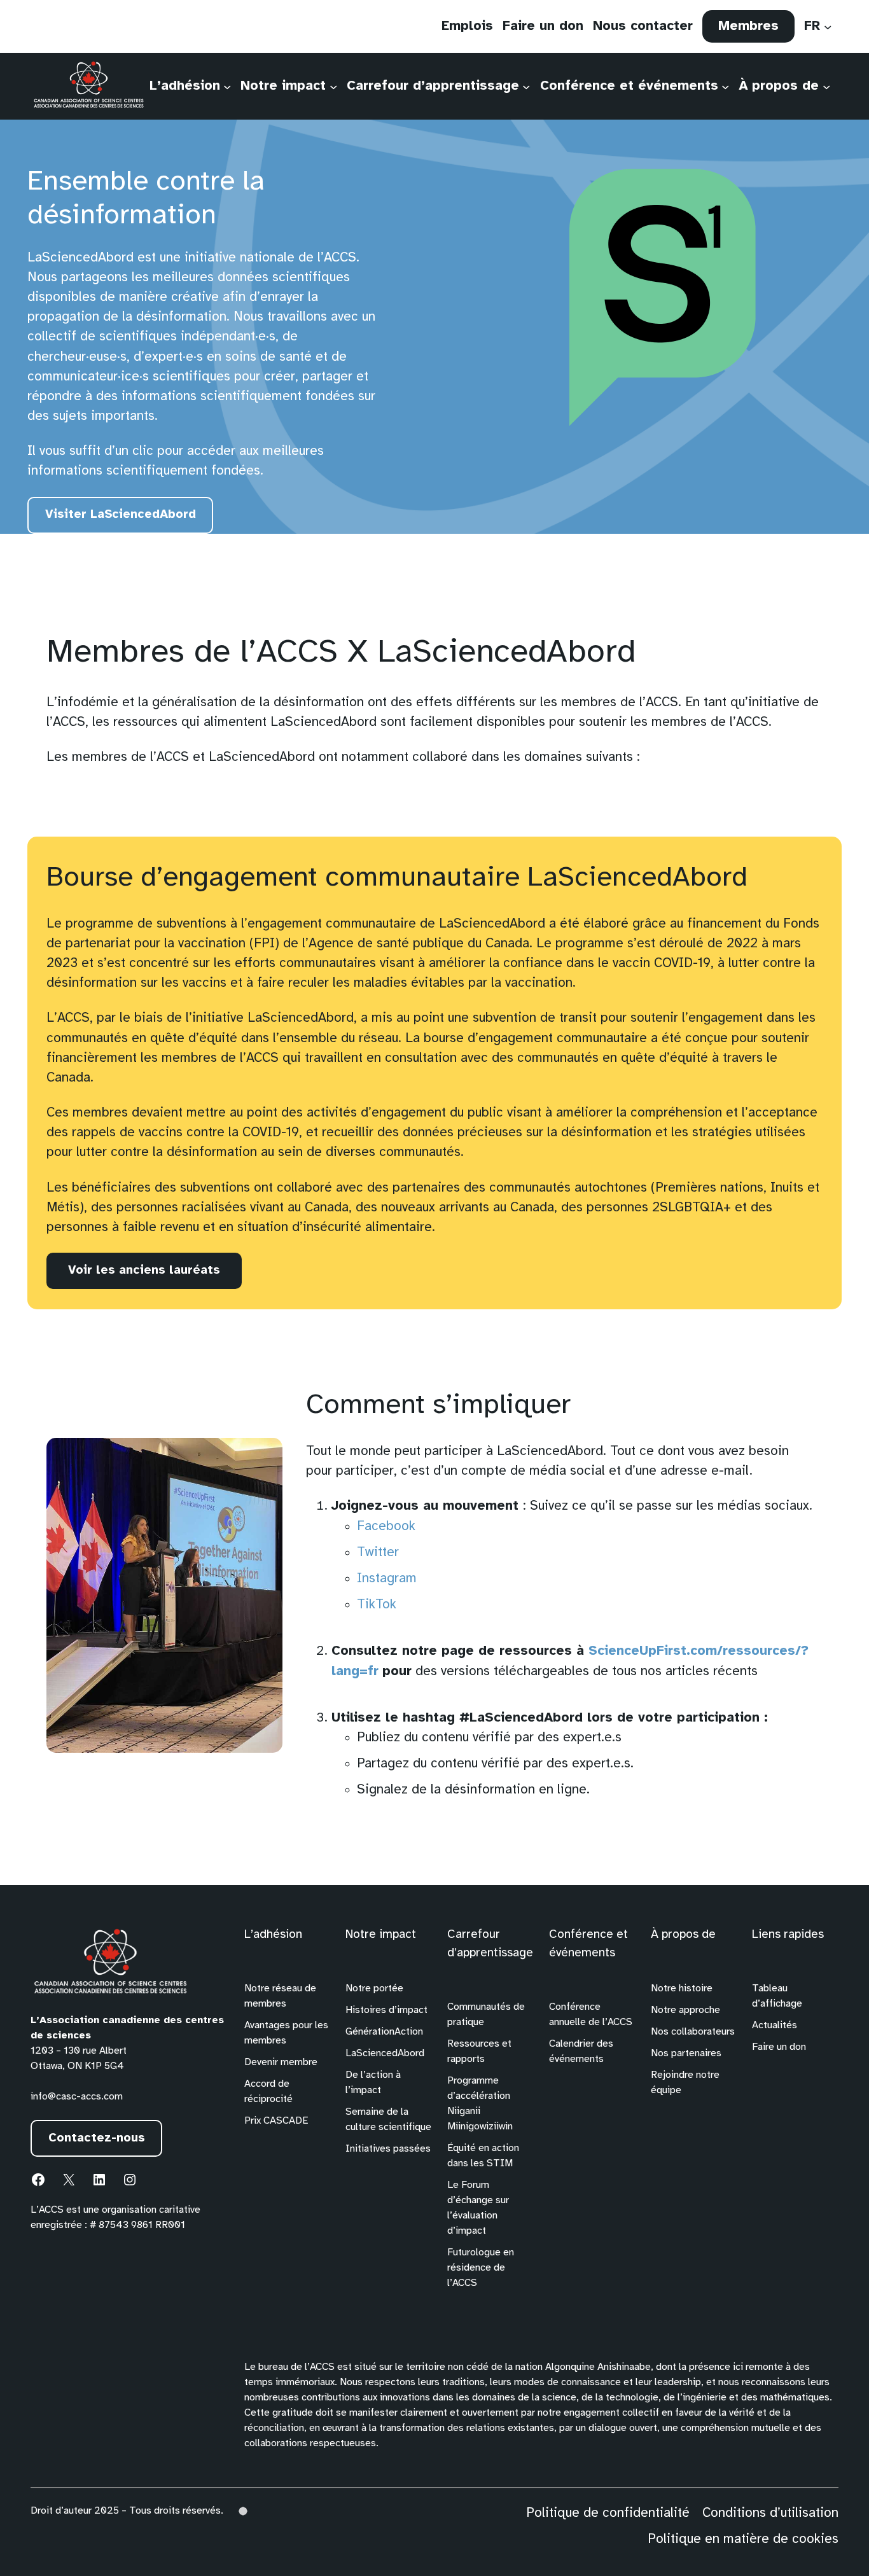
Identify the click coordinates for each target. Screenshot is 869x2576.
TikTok (377, 1605)
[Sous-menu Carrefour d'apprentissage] (526, 86)
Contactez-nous (97, 2138)
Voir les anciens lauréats (144, 1271)
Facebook (386, 1526)
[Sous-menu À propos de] (826, 86)
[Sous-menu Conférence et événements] (725, 86)
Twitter (378, 1552)
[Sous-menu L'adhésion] (227, 86)
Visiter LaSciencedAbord (125, 521)
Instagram (387, 1578)
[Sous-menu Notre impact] (333, 86)
